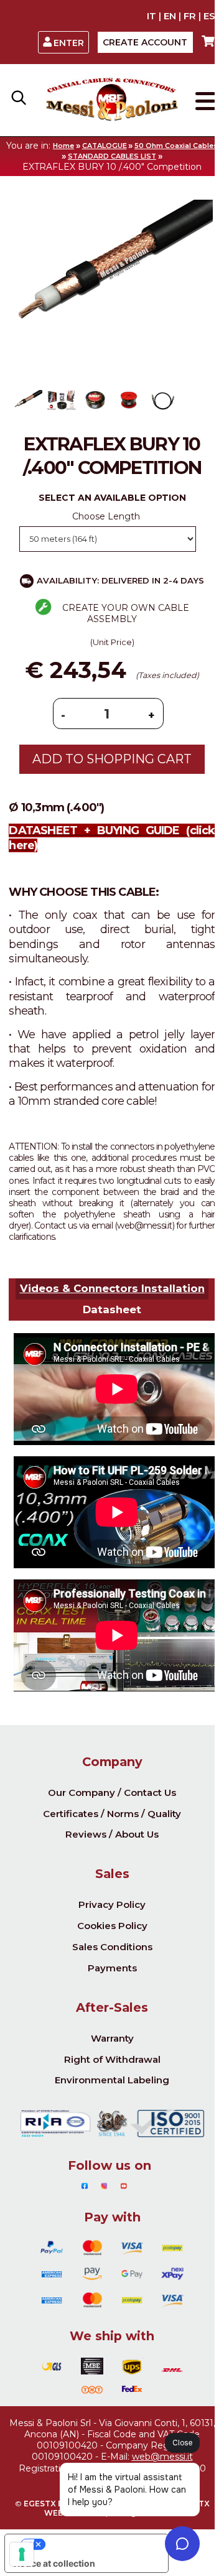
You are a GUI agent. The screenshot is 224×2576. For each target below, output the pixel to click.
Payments (112, 1968)
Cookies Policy (112, 1926)
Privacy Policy (112, 1904)
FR (190, 16)
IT (152, 16)
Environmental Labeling (112, 2080)
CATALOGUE (105, 146)
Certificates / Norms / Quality (112, 1814)
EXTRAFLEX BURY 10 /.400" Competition (112, 167)
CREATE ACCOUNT (145, 42)
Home (63, 146)
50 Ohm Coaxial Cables (176, 146)
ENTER (69, 43)
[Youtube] (124, 2186)
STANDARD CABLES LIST (112, 156)
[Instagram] (105, 2186)
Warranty (112, 2038)
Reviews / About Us (112, 1834)
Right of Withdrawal (112, 2059)
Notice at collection (54, 2563)
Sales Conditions (112, 1947)
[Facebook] (85, 2186)
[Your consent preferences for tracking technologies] (22, 2554)
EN (170, 16)
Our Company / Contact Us (112, 1793)
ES (209, 16)
